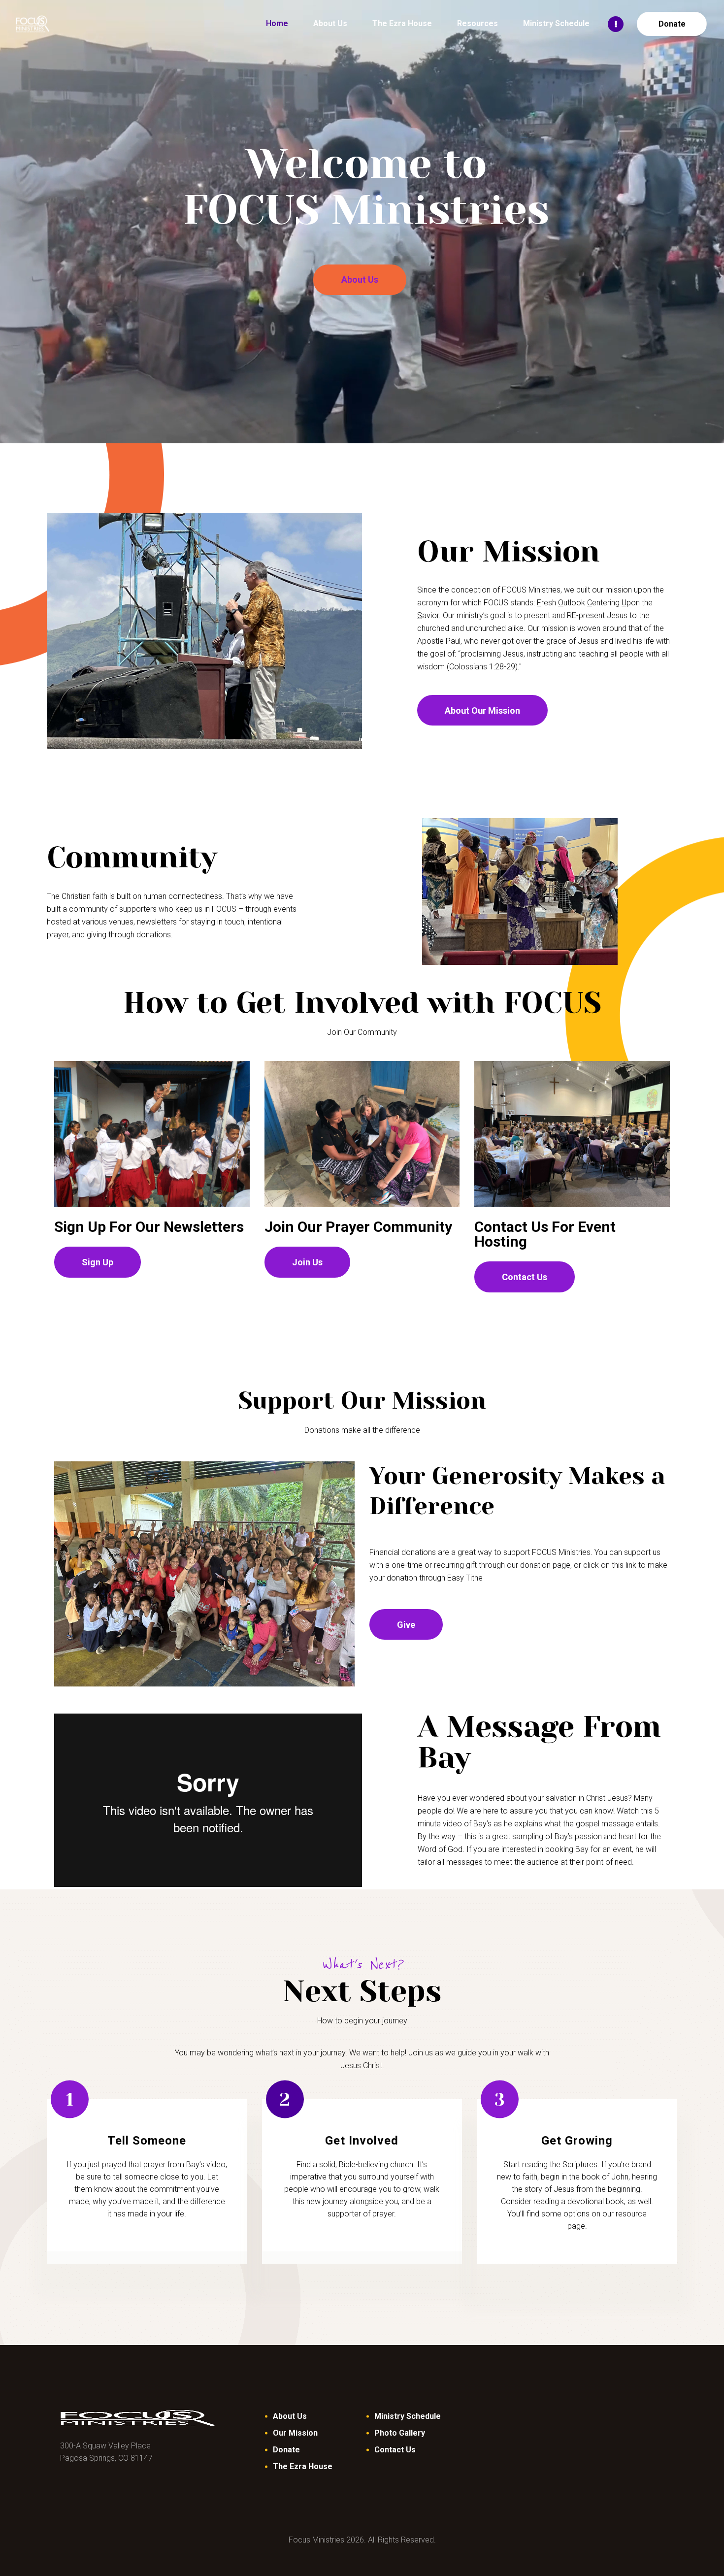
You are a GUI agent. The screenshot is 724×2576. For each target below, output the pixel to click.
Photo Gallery (400, 2433)
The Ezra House (303, 2466)
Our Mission (295, 2433)
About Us (360, 280)
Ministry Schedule (408, 2416)
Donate (286, 2450)
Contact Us (395, 2450)
